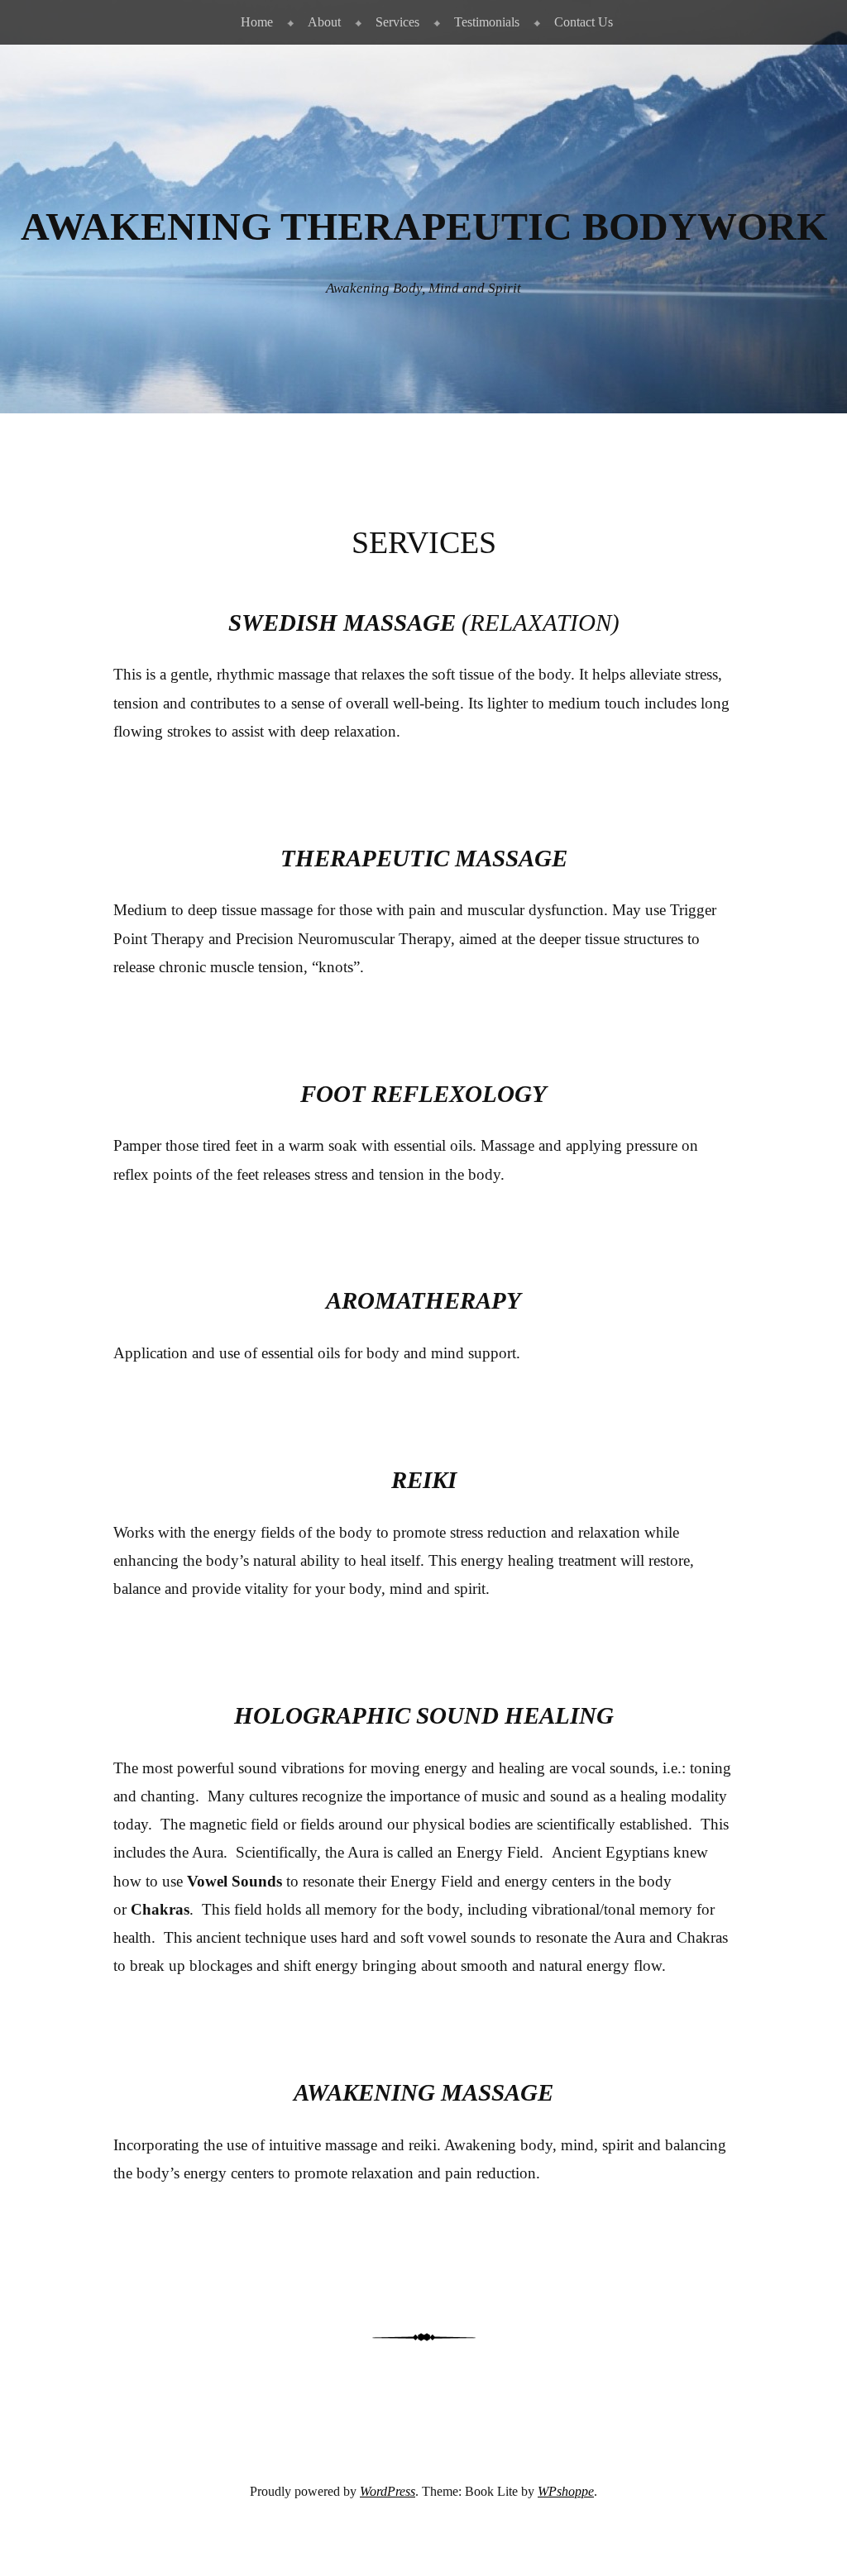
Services (397, 22)
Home (257, 22)
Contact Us (584, 22)
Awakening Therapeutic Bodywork (424, 227)
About (324, 22)
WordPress (388, 2491)
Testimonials (487, 22)
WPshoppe (566, 2491)
